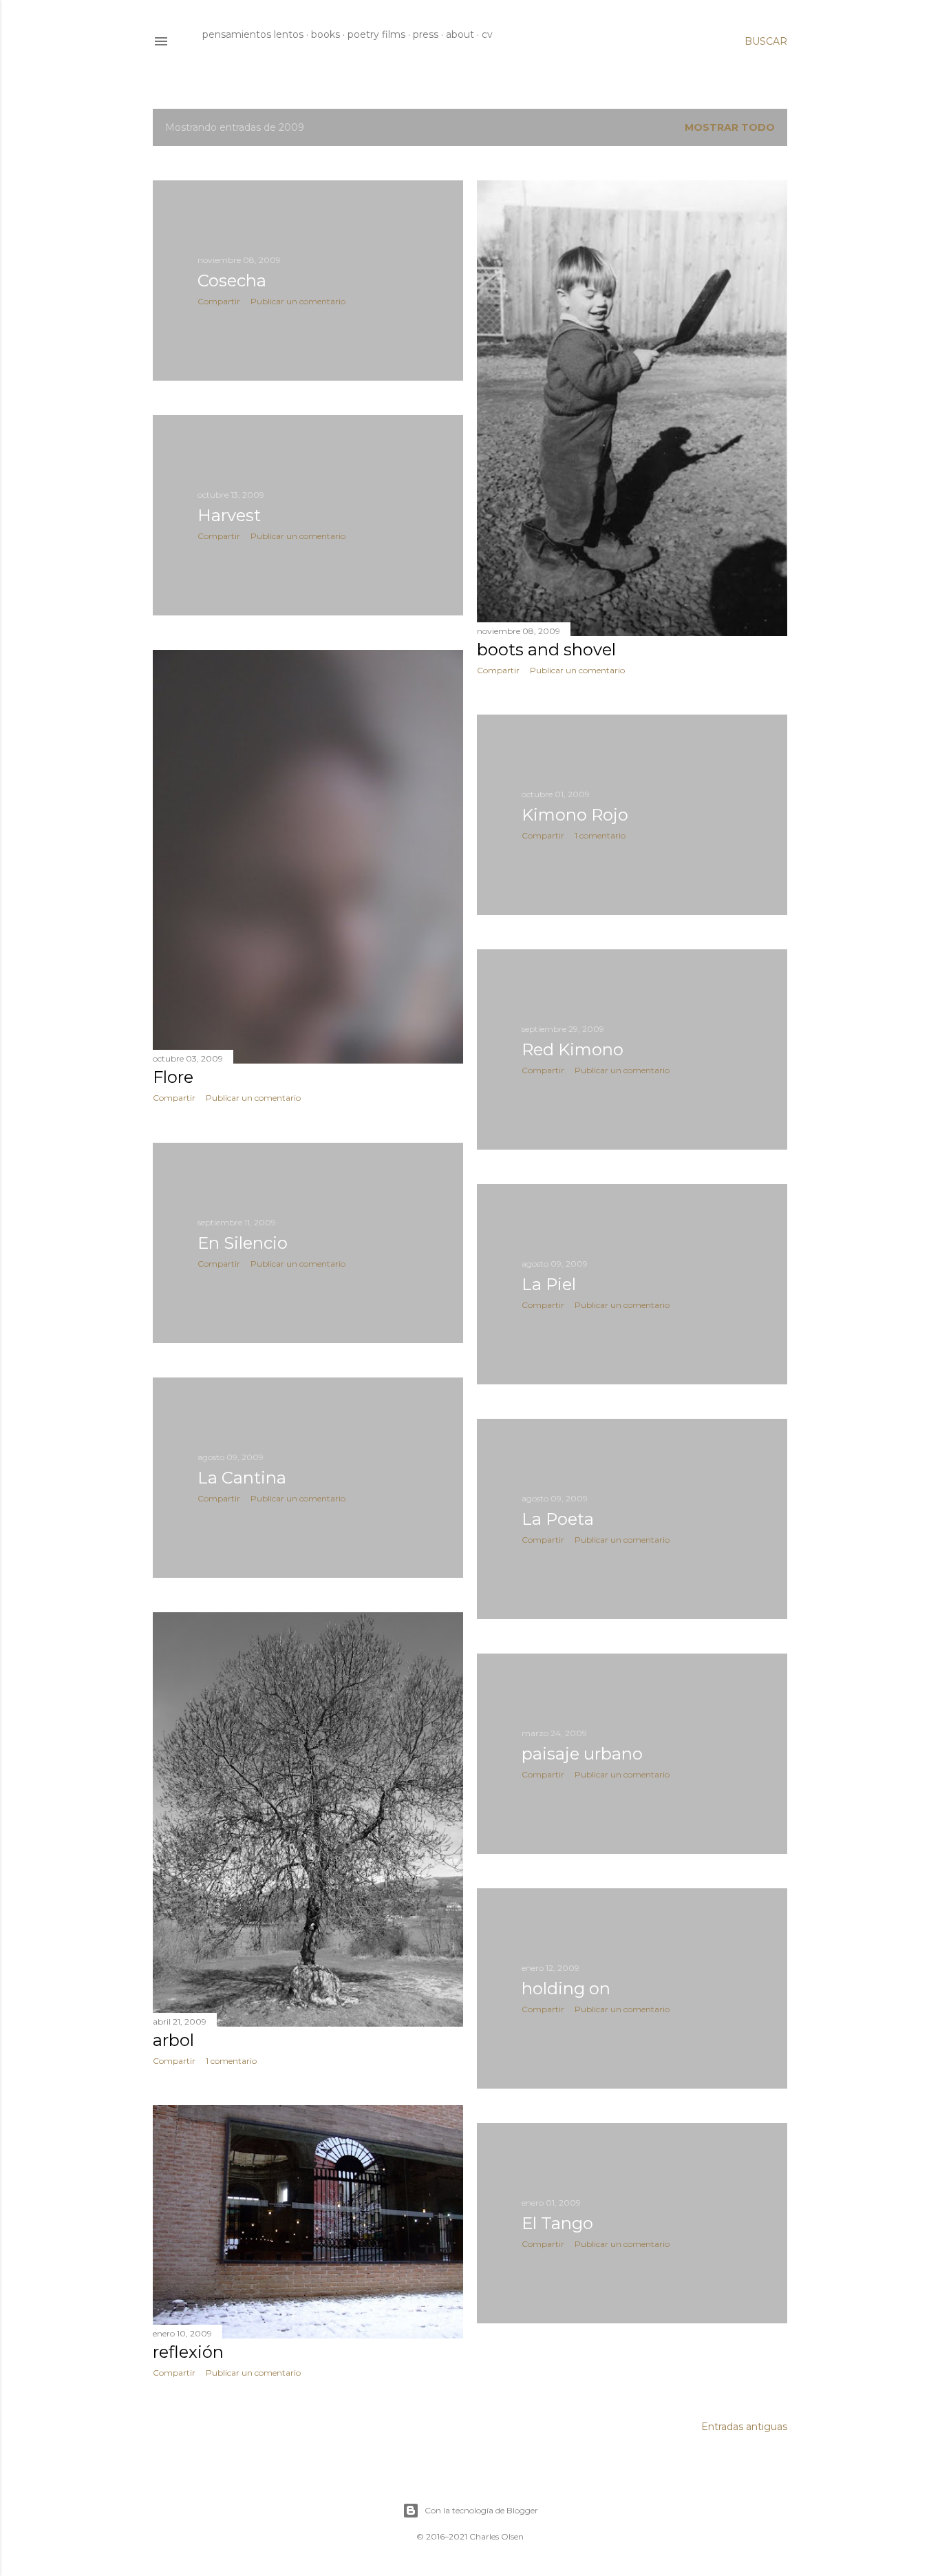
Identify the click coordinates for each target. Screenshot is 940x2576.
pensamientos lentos (253, 34)
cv (487, 34)
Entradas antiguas (744, 2427)
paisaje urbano (582, 1754)
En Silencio (243, 1243)
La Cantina (242, 1478)
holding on (566, 1988)
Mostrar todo (730, 127)
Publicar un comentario (298, 301)
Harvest (229, 515)
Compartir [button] (219, 301)
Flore (173, 1077)
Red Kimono (573, 1049)
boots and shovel (546, 650)
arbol (173, 2040)
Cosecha (232, 281)
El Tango (557, 2223)
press (426, 34)
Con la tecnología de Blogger (481, 2510)
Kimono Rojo (575, 815)
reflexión (188, 2352)
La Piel (549, 1284)
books (325, 34)
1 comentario (600, 835)
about (460, 34)
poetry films (376, 34)
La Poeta (558, 1519)
